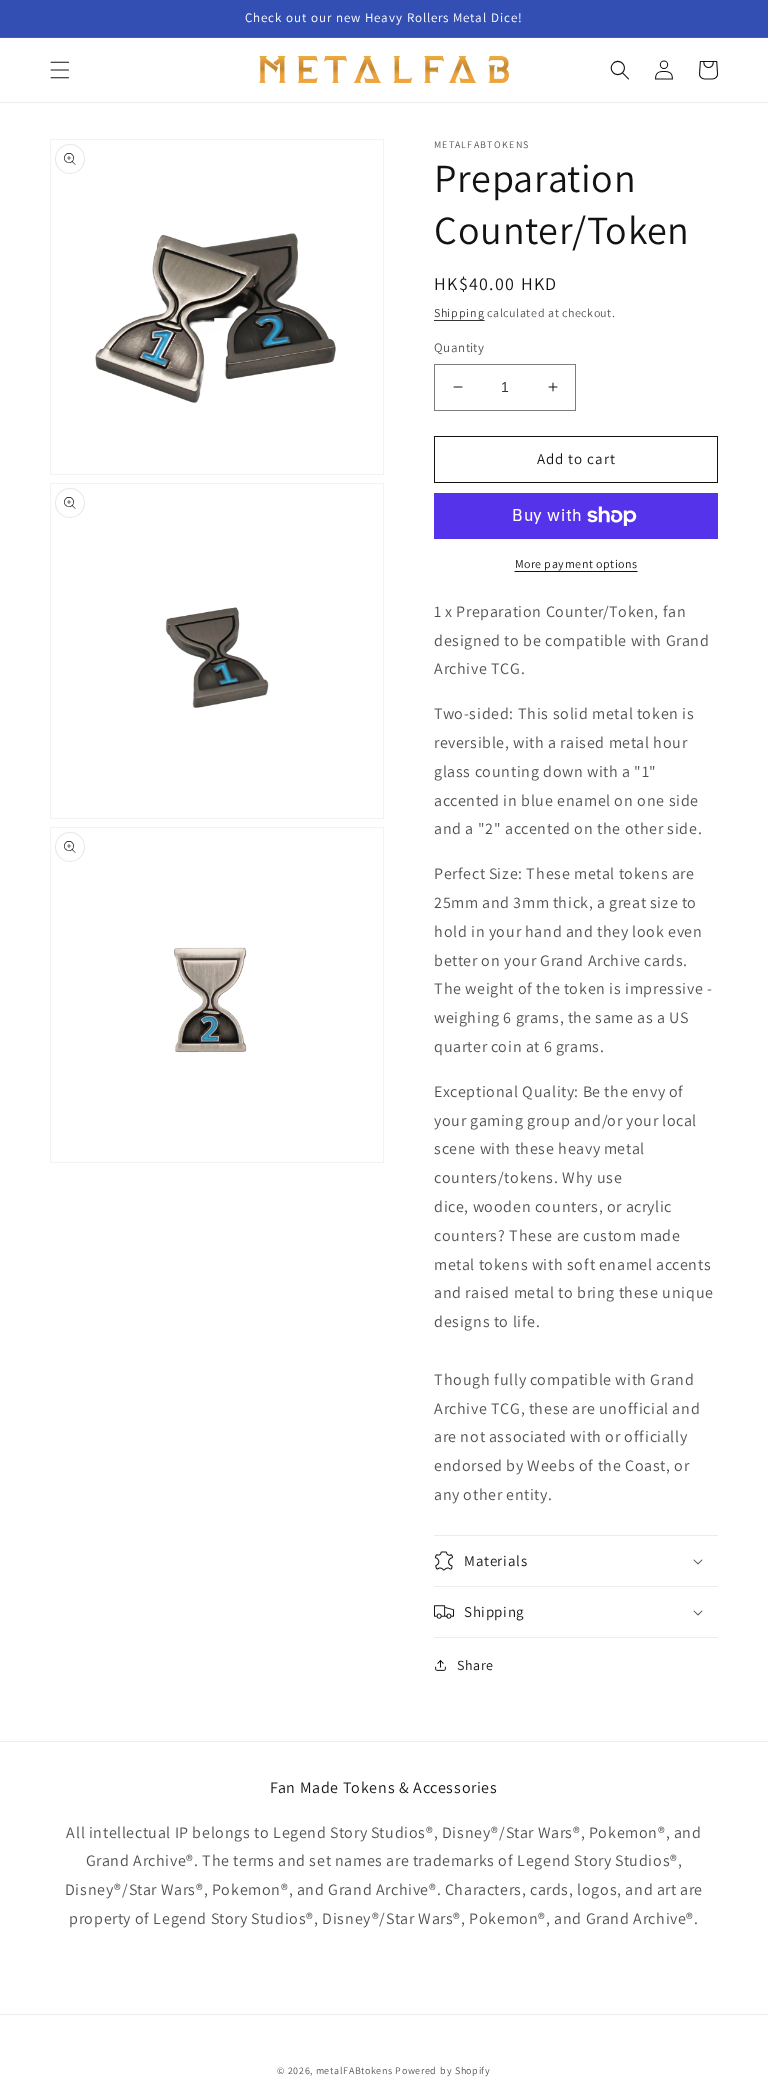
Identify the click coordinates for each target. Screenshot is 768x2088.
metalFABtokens (354, 2070)
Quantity (459, 347)
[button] (60, 70)
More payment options (576, 563)
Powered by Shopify (443, 2070)
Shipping (459, 312)
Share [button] (475, 1665)
